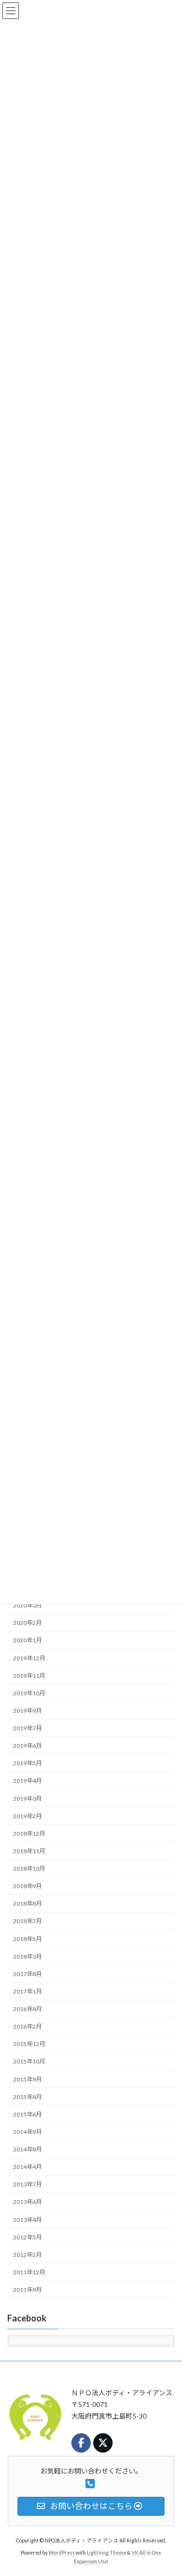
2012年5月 (27, 2237)
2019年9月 (27, 1711)
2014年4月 (27, 2167)
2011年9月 (27, 2290)
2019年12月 (29, 1658)
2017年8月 (27, 1974)
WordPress (62, 2553)
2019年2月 (27, 1816)
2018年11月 (29, 1851)
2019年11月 (29, 1676)
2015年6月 (27, 2114)
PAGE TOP (168, 2489)
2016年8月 (27, 2009)
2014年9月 (27, 2132)
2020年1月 (27, 1641)
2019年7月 (27, 1729)
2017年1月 (27, 1991)
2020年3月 (27, 1606)
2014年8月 (27, 2150)
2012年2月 (27, 2255)
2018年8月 (27, 1904)
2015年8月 (27, 2097)
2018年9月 (27, 1886)
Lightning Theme (107, 2553)
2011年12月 (29, 2272)
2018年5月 (27, 1939)
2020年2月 (27, 1623)
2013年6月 (27, 2202)
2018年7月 (27, 1921)
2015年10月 (29, 2062)
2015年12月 (29, 2044)
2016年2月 (27, 2027)
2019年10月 (29, 1693)
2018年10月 (29, 1869)
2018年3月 (27, 1956)
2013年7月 (27, 2185)
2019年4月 (27, 1781)
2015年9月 (27, 2079)
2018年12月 (29, 1834)
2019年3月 (27, 1799)
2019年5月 (27, 1764)
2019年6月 (27, 1746)
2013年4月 (27, 2220)
